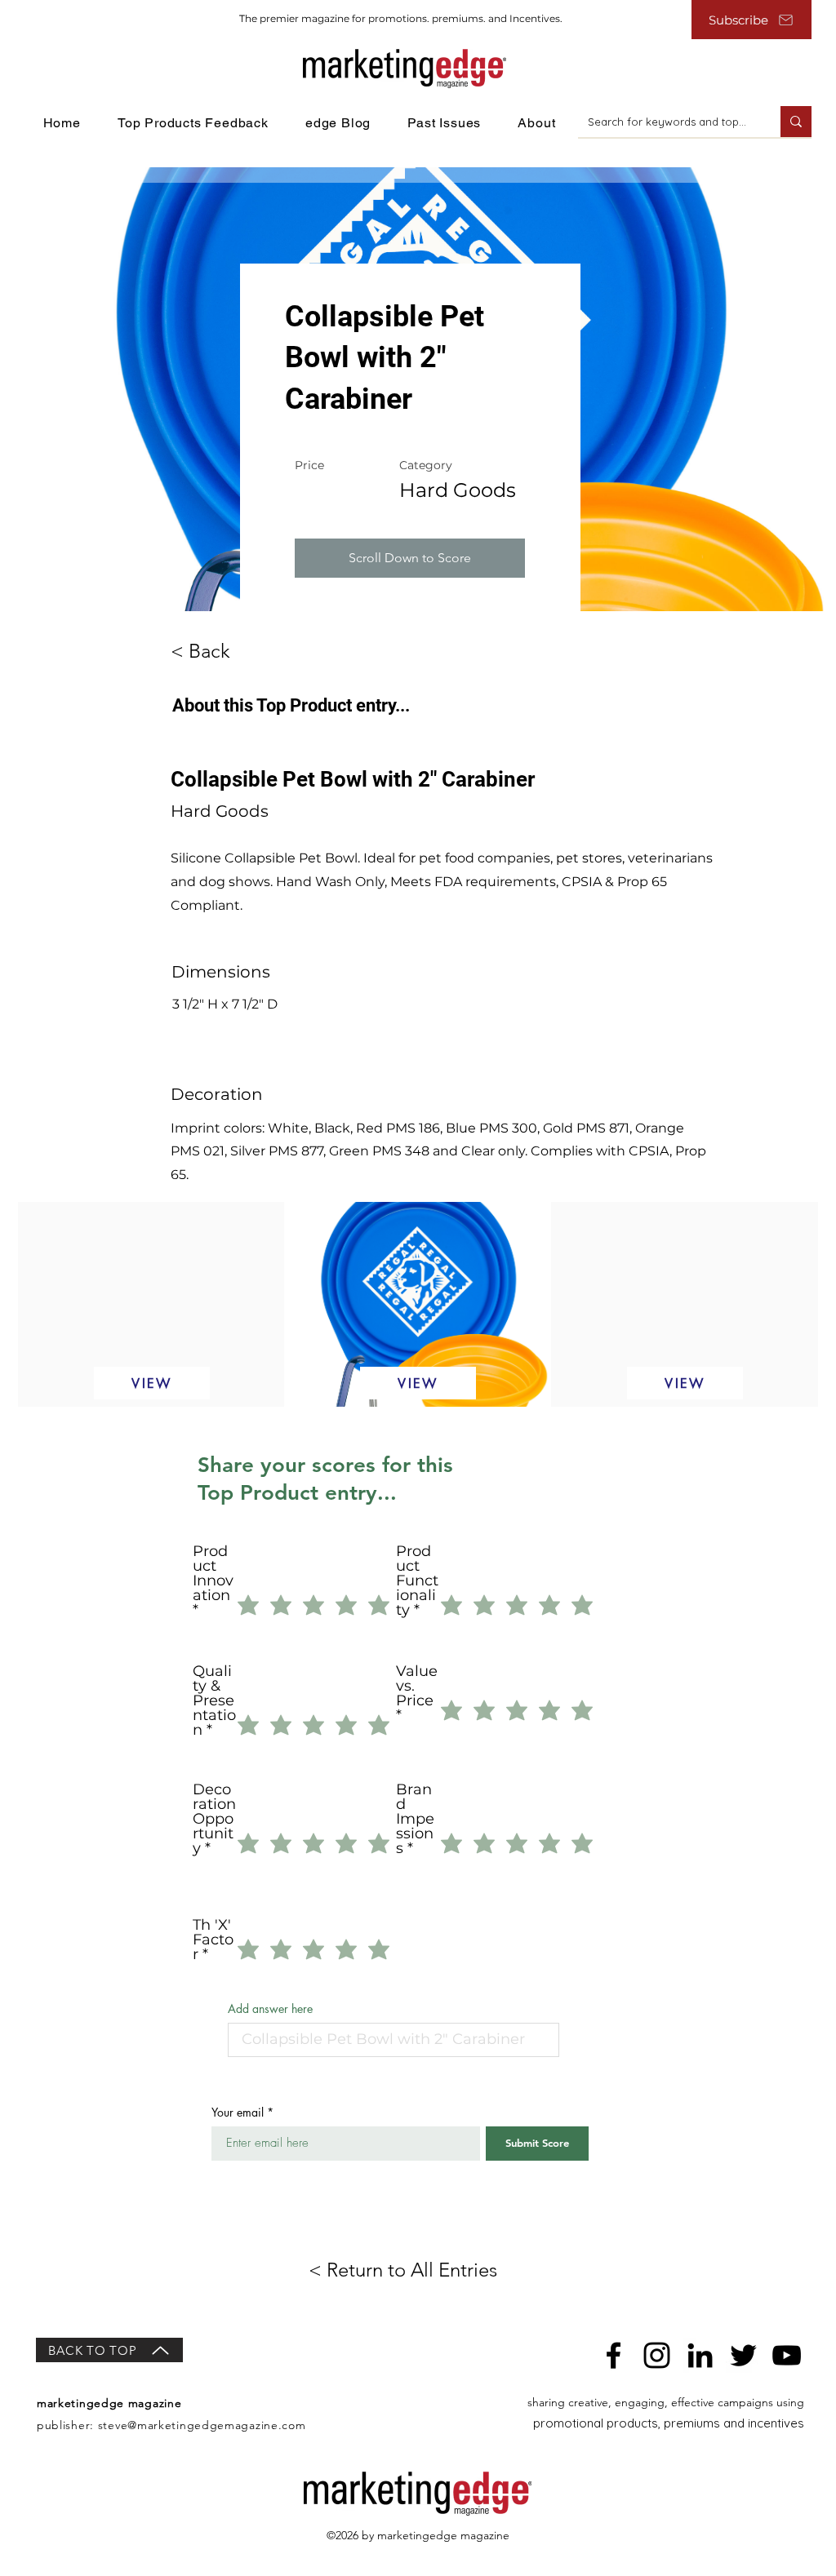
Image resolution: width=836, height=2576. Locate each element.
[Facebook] (614, 2355)
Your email (238, 2113)
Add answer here (270, 2009)
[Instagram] (657, 2355)
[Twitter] (743, 2355)
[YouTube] (787, 2355)
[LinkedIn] (700, 2355)
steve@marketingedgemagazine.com (202, 2425)
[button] (410, 558)
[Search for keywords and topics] (796, 122)
